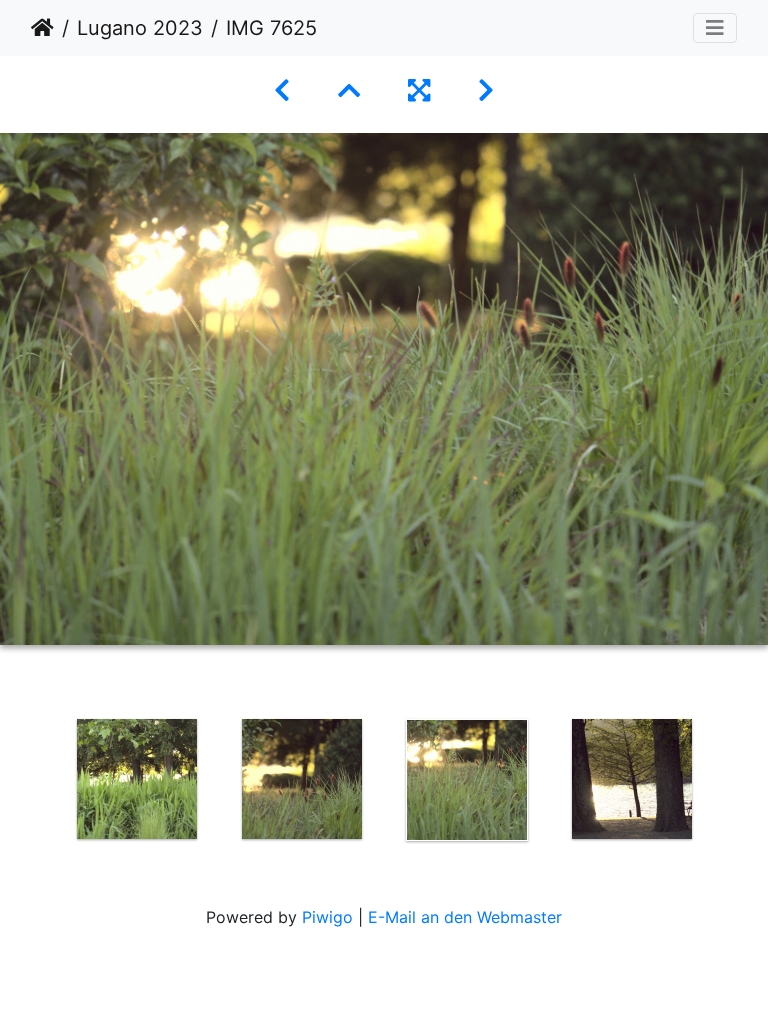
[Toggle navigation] (715, 28)
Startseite (42, 28)
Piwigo (327, 917)
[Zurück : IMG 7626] (282, 90)
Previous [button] (39, 784)
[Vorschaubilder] (349, 90)
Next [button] (729, 784)
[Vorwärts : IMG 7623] (486, 90)
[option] (136, 779)
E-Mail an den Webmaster (465, 917)
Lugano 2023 (140, 28)
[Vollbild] (419, 90)
